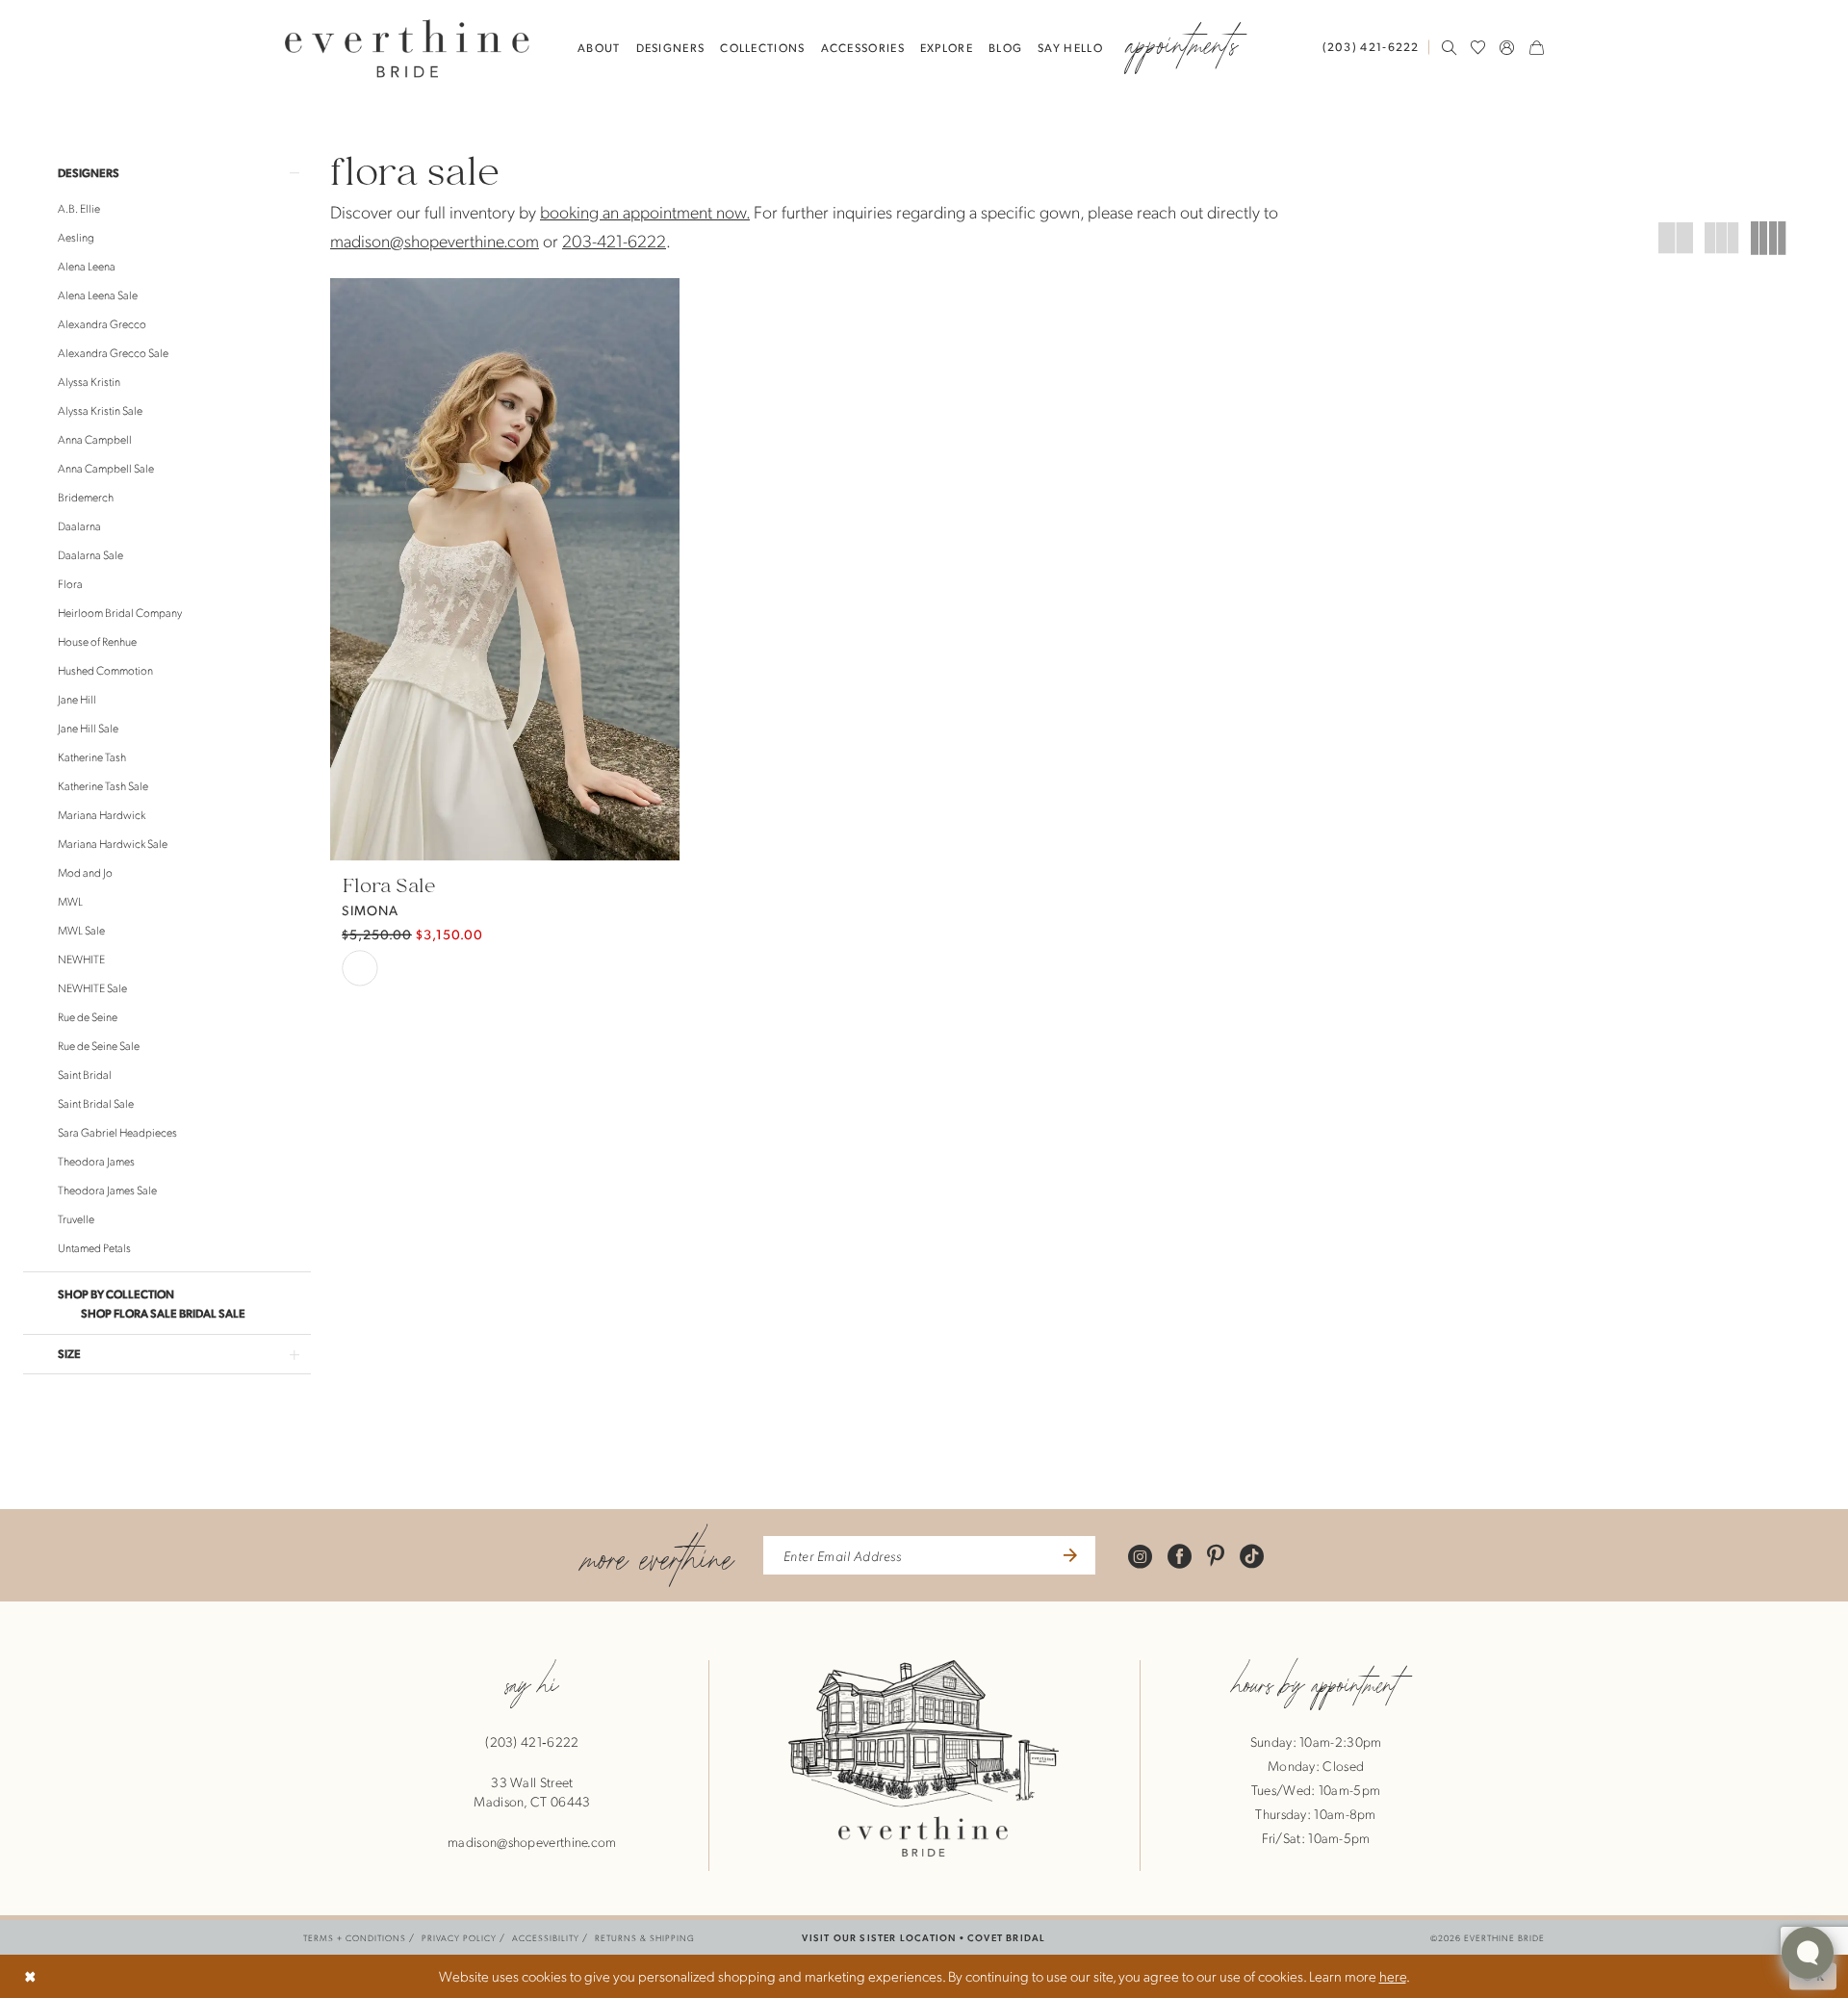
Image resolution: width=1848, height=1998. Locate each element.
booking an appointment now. (645, 211)
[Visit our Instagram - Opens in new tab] (1140, 1556)
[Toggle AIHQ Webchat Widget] (1808, 1953)
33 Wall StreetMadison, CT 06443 (532, 1791)
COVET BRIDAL (1006, 1937)
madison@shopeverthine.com (435, 240)
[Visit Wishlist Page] (1478, 47)
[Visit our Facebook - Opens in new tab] (1180, 1556)
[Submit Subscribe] (1068, 1555)
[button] (1507, 47)
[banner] (407, 48)
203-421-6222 (614, 240)
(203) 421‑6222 (532, 1741)
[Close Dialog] (30, 1976)
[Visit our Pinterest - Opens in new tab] (1216, 1556)
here (1393, 1976)
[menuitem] (1375, 47)
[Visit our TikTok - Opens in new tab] (1252, 1556)
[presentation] (505, 569)
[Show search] (1450, 47)
